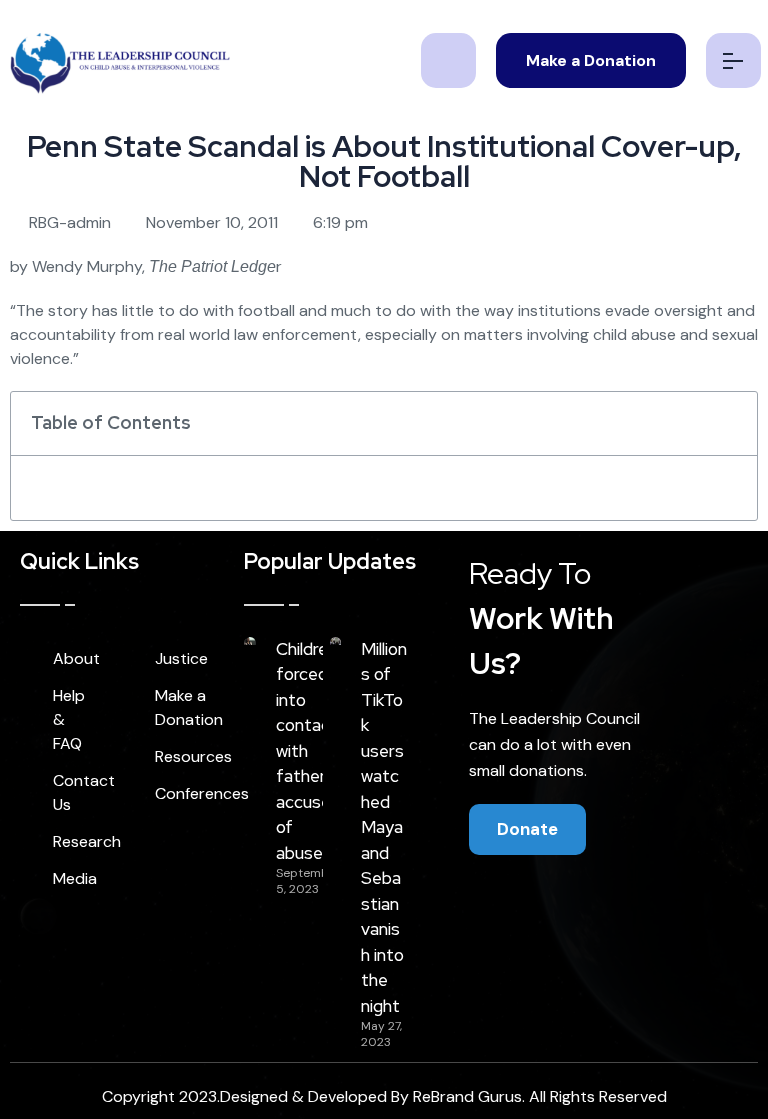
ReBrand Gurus (467, 1096)
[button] (731, 423)
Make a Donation (591, 60)
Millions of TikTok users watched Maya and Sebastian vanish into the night (384, 827)
